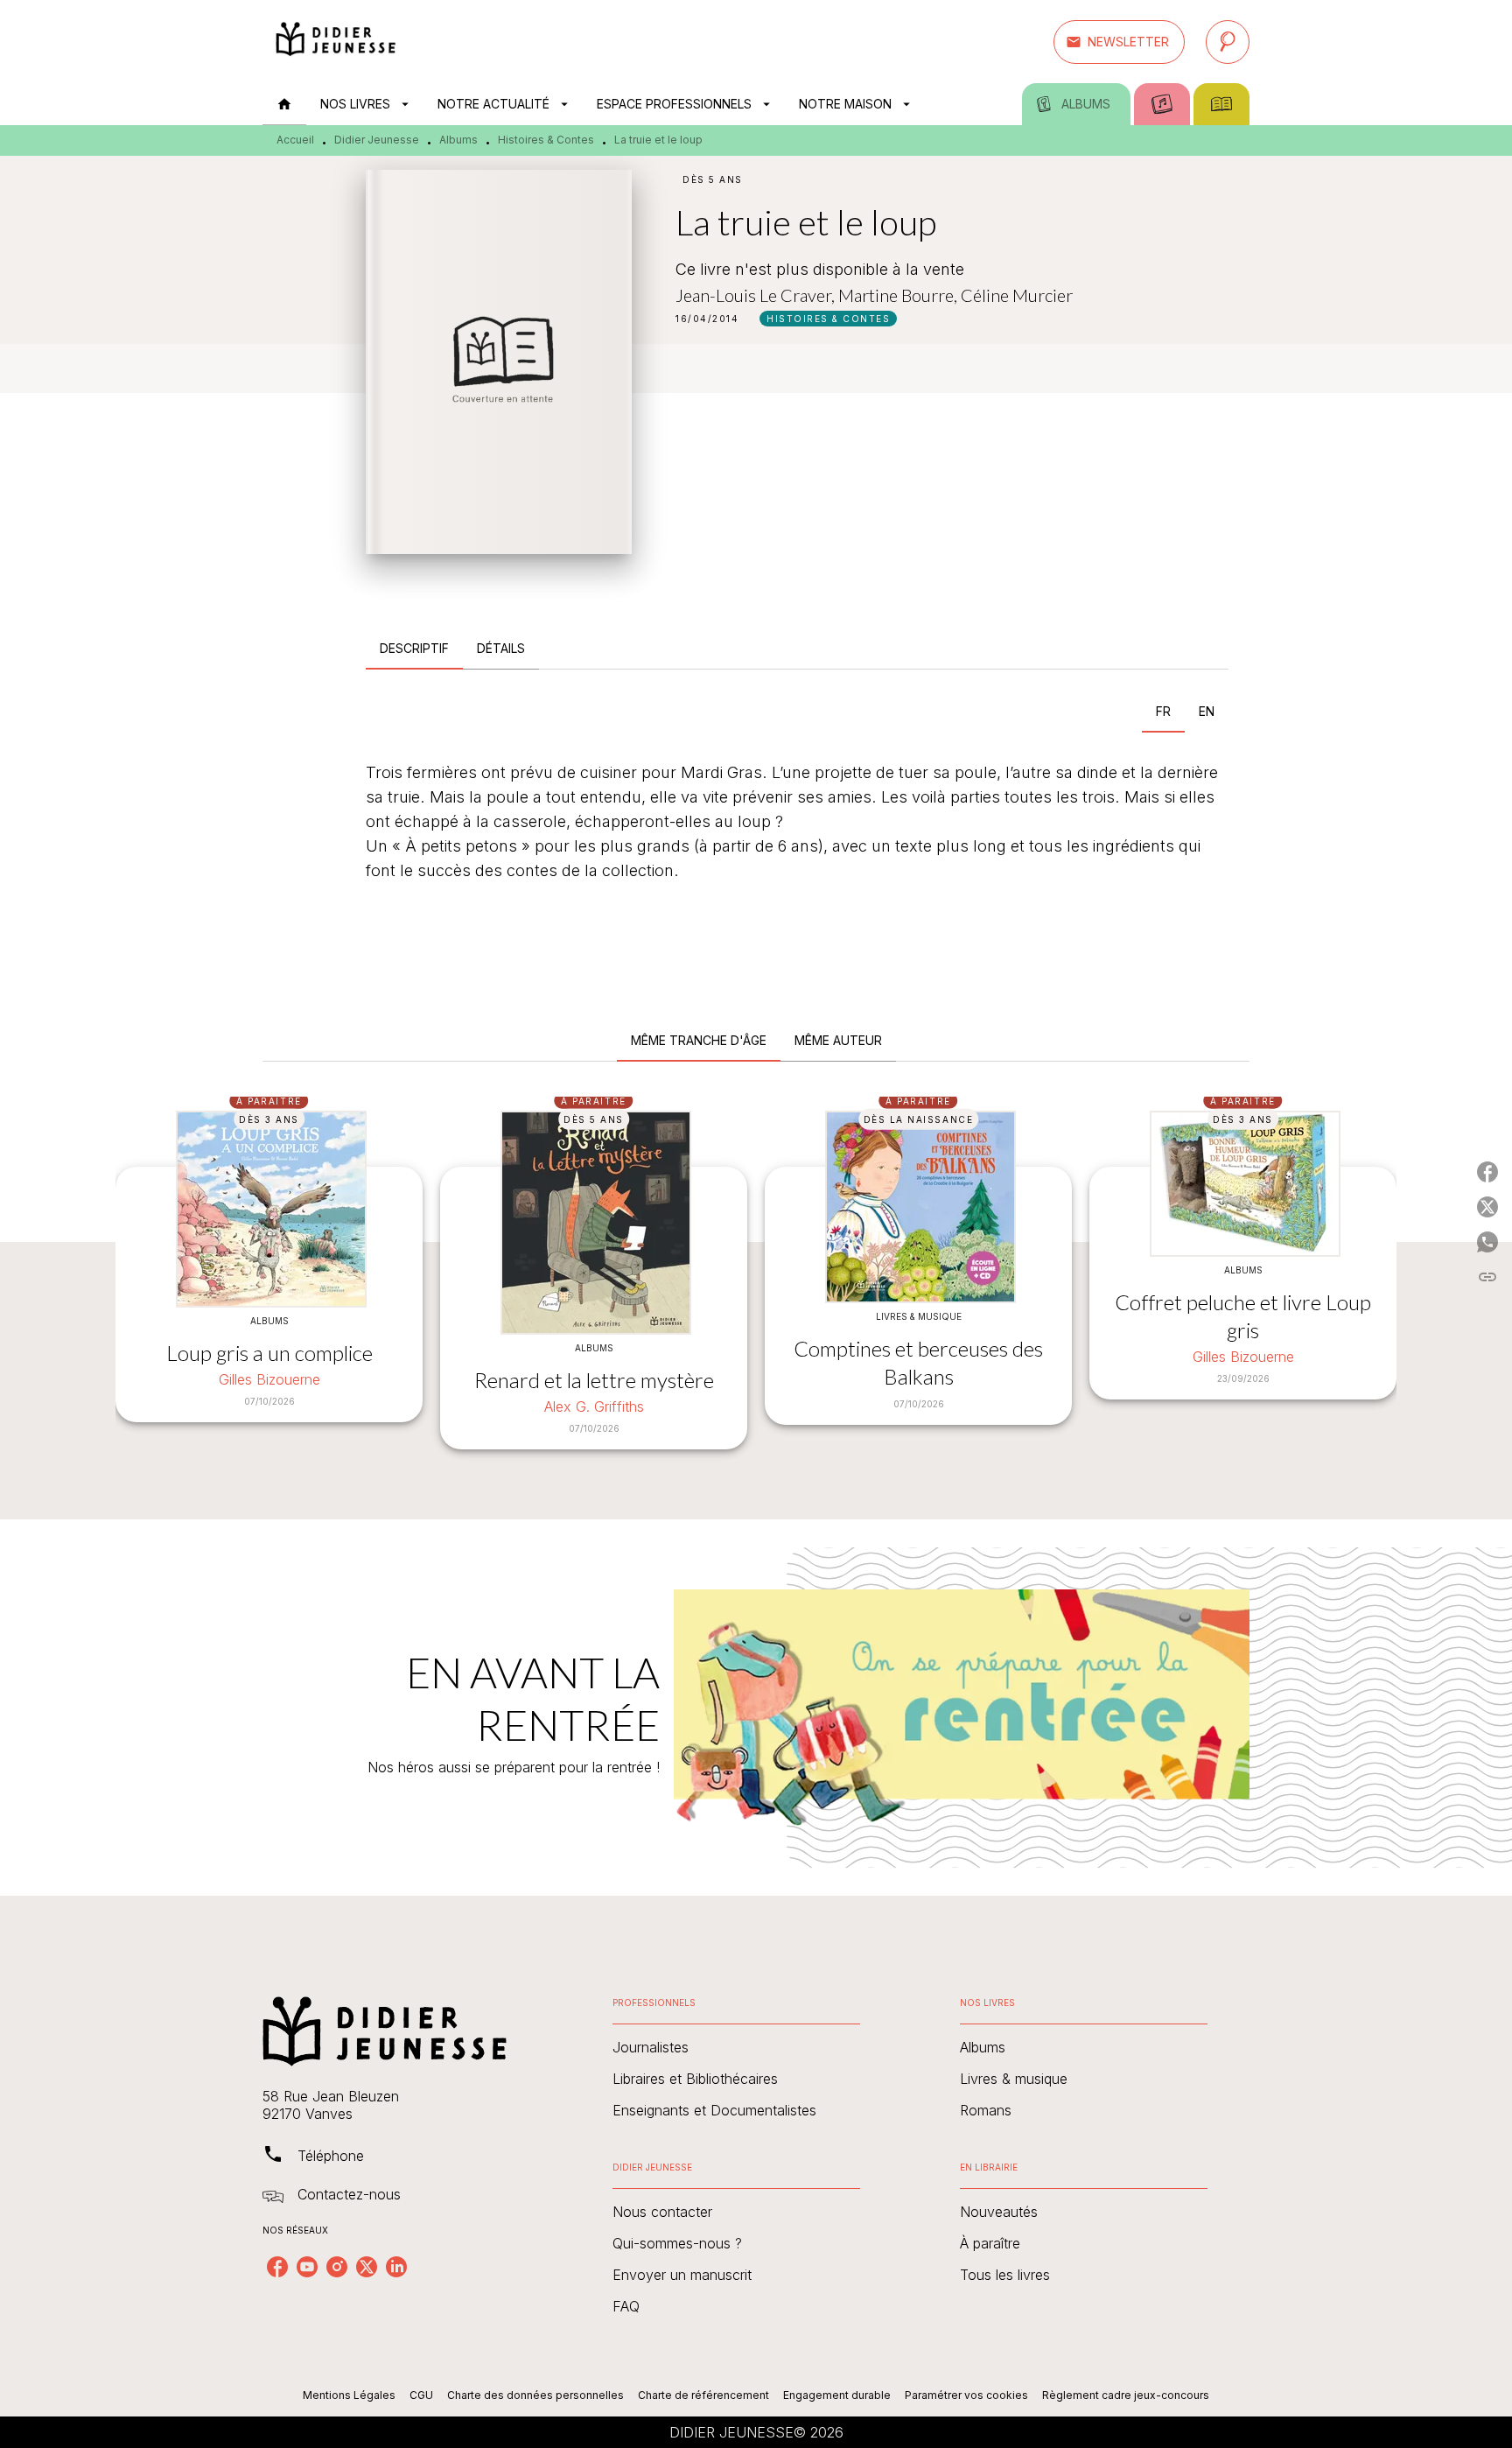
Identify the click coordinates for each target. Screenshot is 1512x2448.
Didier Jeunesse (377, 140)
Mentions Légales (349, 2395)
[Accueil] (336, 42)
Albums (458, 140)
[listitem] (277, 2267)
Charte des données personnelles (535, 2395)
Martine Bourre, (899, 295)
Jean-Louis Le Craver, (757, 295)
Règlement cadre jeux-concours (1126, 2395)
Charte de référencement (703, 2395)
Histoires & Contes (546, 140)
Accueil (295, 140)
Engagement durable (837, 2395)
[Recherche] (1228, 42)
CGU (421, 2395)
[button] (1119, 42)
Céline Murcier (1017, 295)
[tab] (284, 104)
